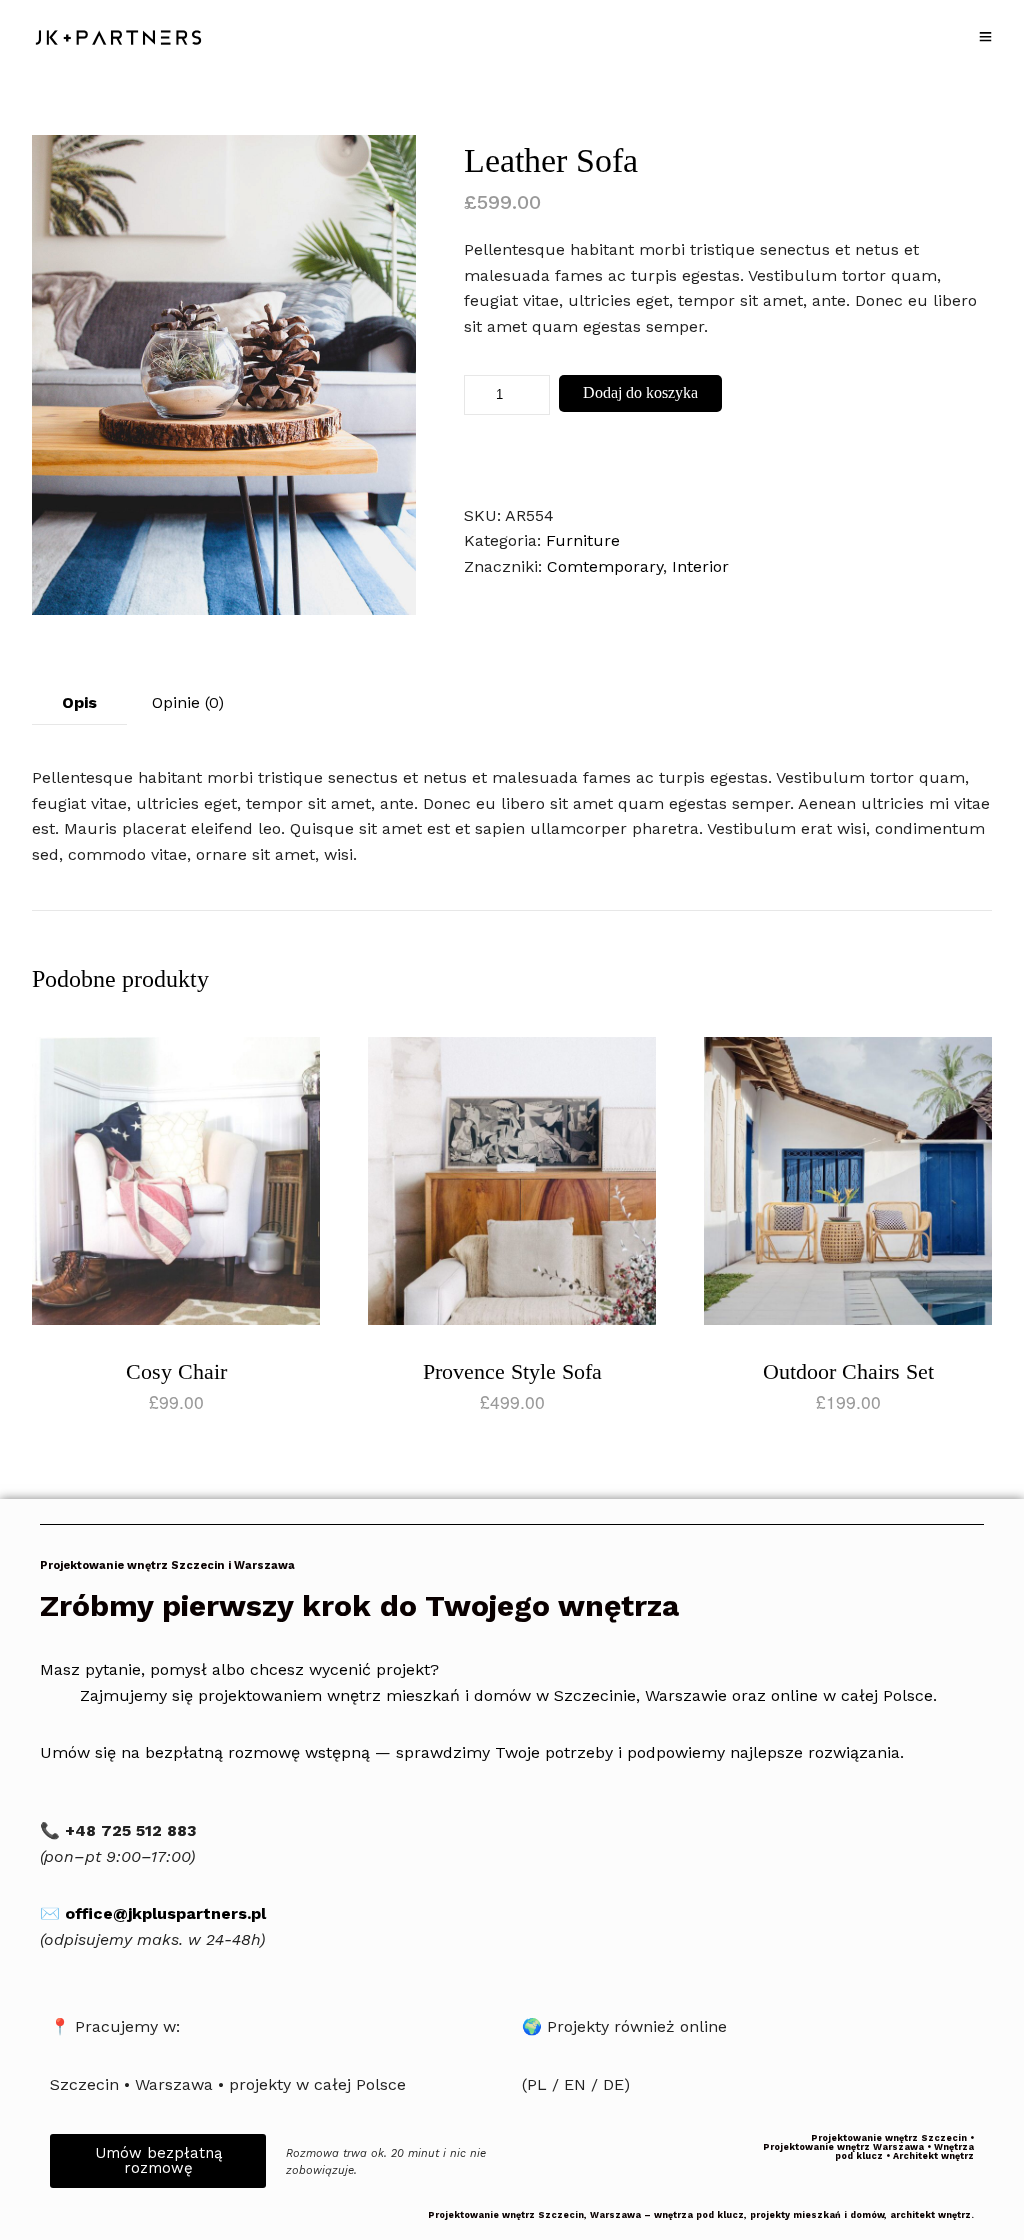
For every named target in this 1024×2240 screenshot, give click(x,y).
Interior (700, 566)
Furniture (583, 540)
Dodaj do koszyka (640, 392)
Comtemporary (605, 566)
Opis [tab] (79, 702)
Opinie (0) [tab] (188, 702)
